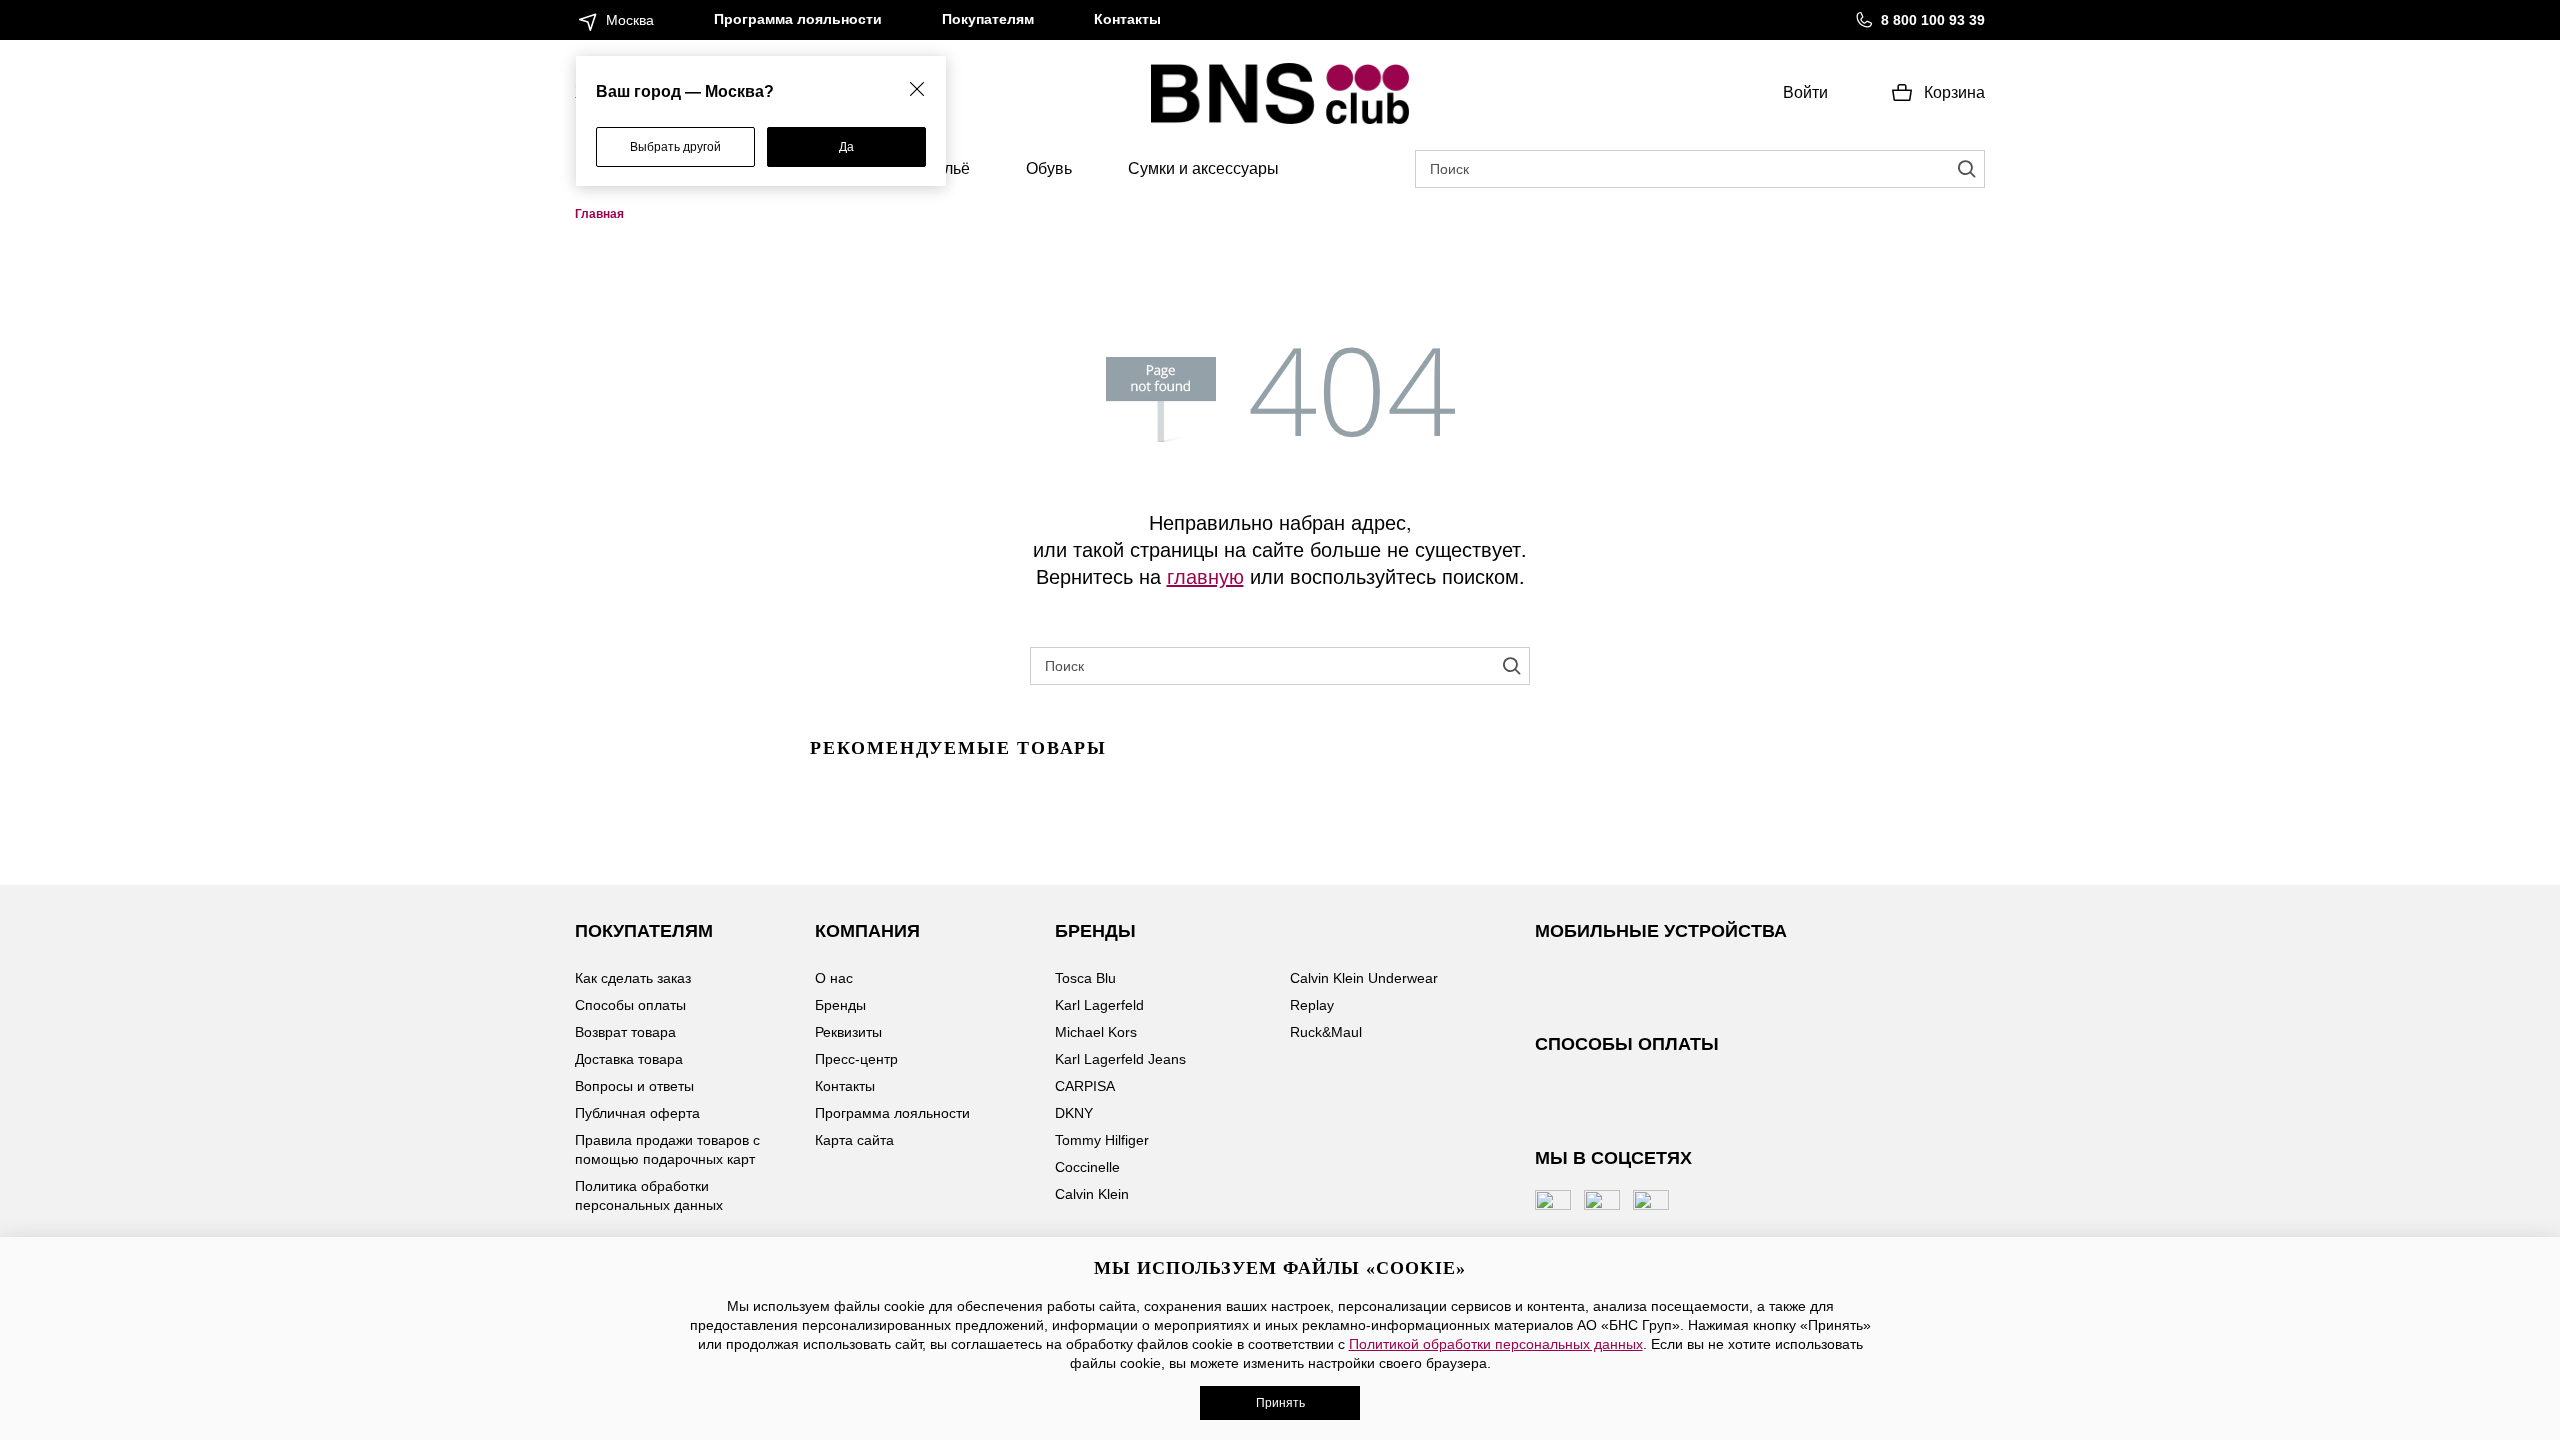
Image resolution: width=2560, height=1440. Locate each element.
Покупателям (988, 19)
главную (1205, 575)
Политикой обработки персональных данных (1496, 1344)
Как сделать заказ (633, 978)
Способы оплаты (630, 1005)
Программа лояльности (798, 19)
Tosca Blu (1085, 978)
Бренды (840, 1005)
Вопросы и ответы (634, 1086)
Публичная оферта (637, 1113)
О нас (834, 978)
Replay (1312, 1005)
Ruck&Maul (1326, 1032)
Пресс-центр (856, 1059)
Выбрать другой (675, 147)
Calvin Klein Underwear (1364, 978)
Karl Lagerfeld (1099, 1005)
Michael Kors (1096, 1032)
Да (846, 147)
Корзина (1954, 92)
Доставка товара (629, 1059)
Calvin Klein (1092, 1194)
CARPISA (1085, 1086)
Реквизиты (848, 1032)
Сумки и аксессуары (1203, 168)
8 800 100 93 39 (1933, 20)
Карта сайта (854, 1140)
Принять (1280, 1403)
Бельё (947, 168)
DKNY (1074, 1113)
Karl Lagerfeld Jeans (1120, 1059)
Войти (1805, 92)
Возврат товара (625, 1032)
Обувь (1049, 168)
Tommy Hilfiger (1102, 1140)
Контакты (1127, 19)
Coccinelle (1087, 1167)
